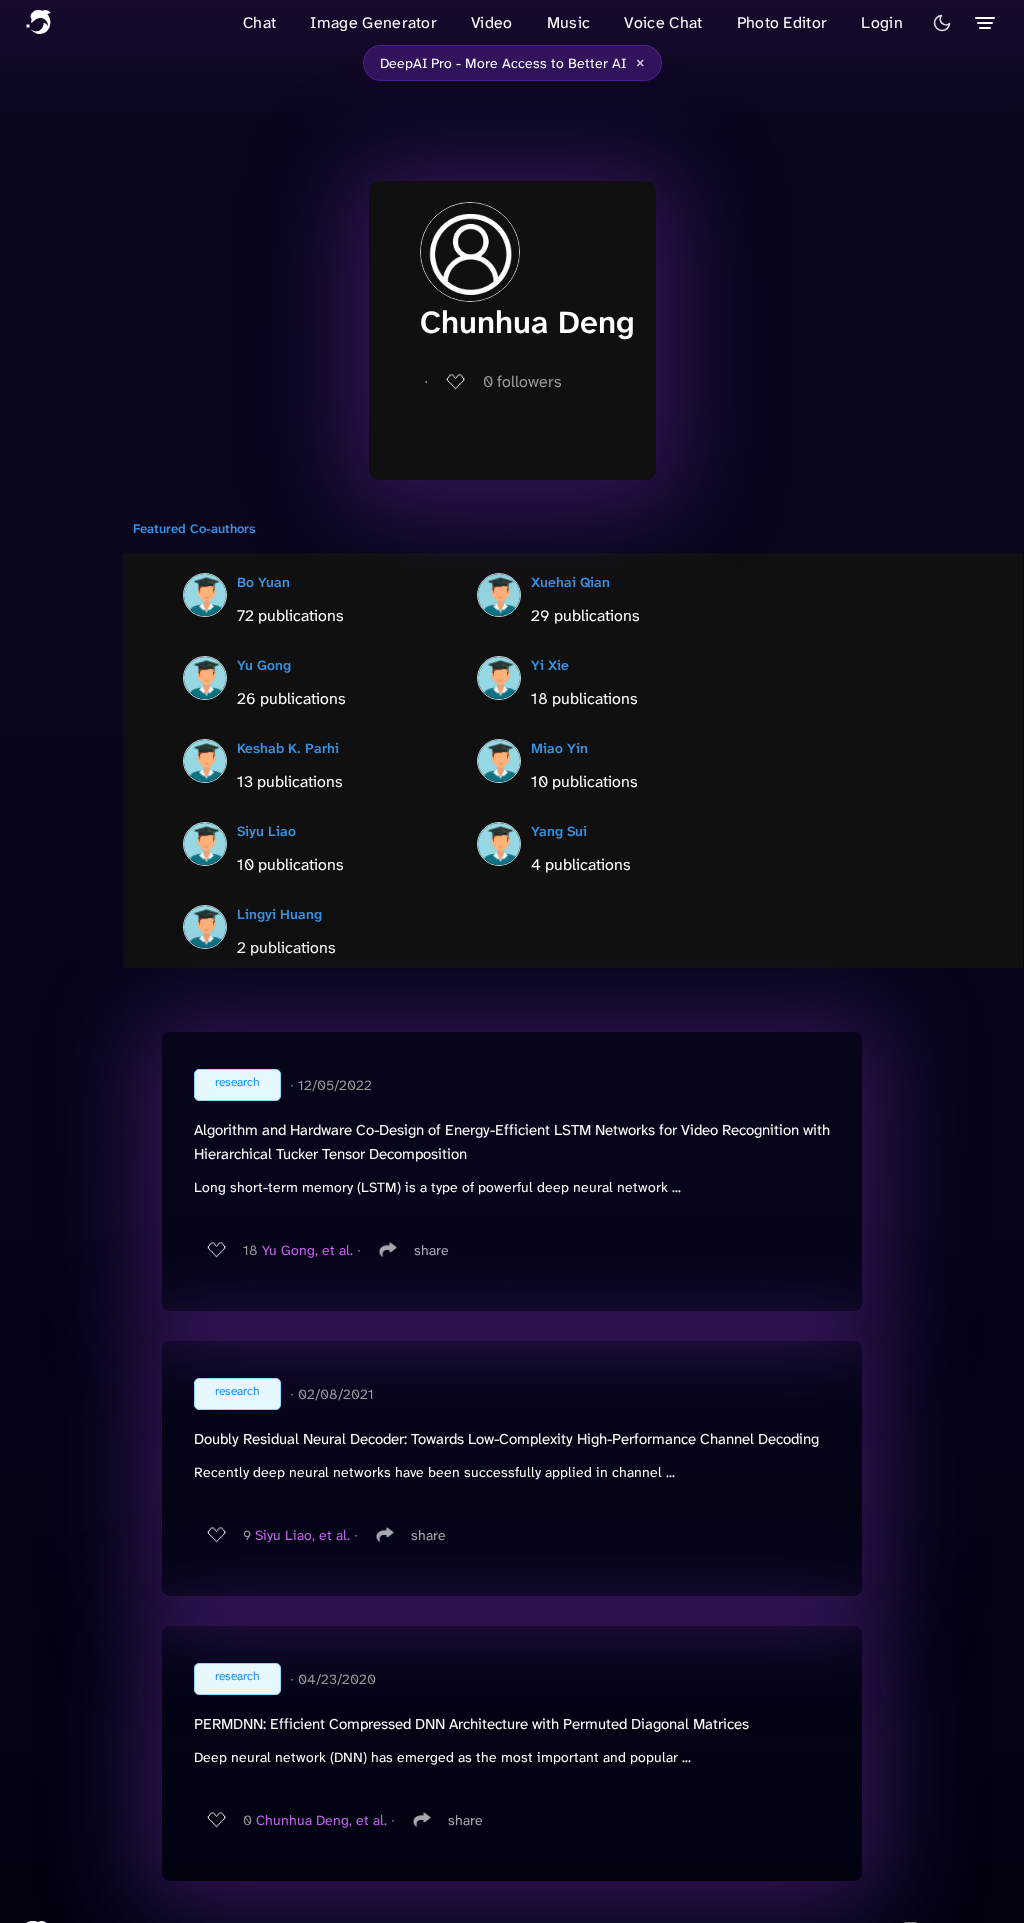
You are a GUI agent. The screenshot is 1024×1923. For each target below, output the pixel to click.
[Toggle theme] (942, 23)
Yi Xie (550, 665)
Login (882, 22)
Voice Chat (663, 22)
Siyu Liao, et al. (302, 1535)
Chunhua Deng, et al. (321, 1820)
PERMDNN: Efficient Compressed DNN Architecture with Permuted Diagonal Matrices (471, 1724)
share (431, 1250)
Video (492, 22)
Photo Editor (782, 22)
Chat (259, 22)
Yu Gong (264, 665)
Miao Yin (559, 748)
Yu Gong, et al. (307, 1250)
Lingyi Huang (279, 914)
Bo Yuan (263, 582)
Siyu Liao (266, 831)
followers (522, 381)
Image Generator (373, 22)
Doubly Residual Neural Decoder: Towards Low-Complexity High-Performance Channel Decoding (506, 1439)
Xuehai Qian (570, 582)
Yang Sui (559, 831)
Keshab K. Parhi (288, 748)
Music (569, 22)
